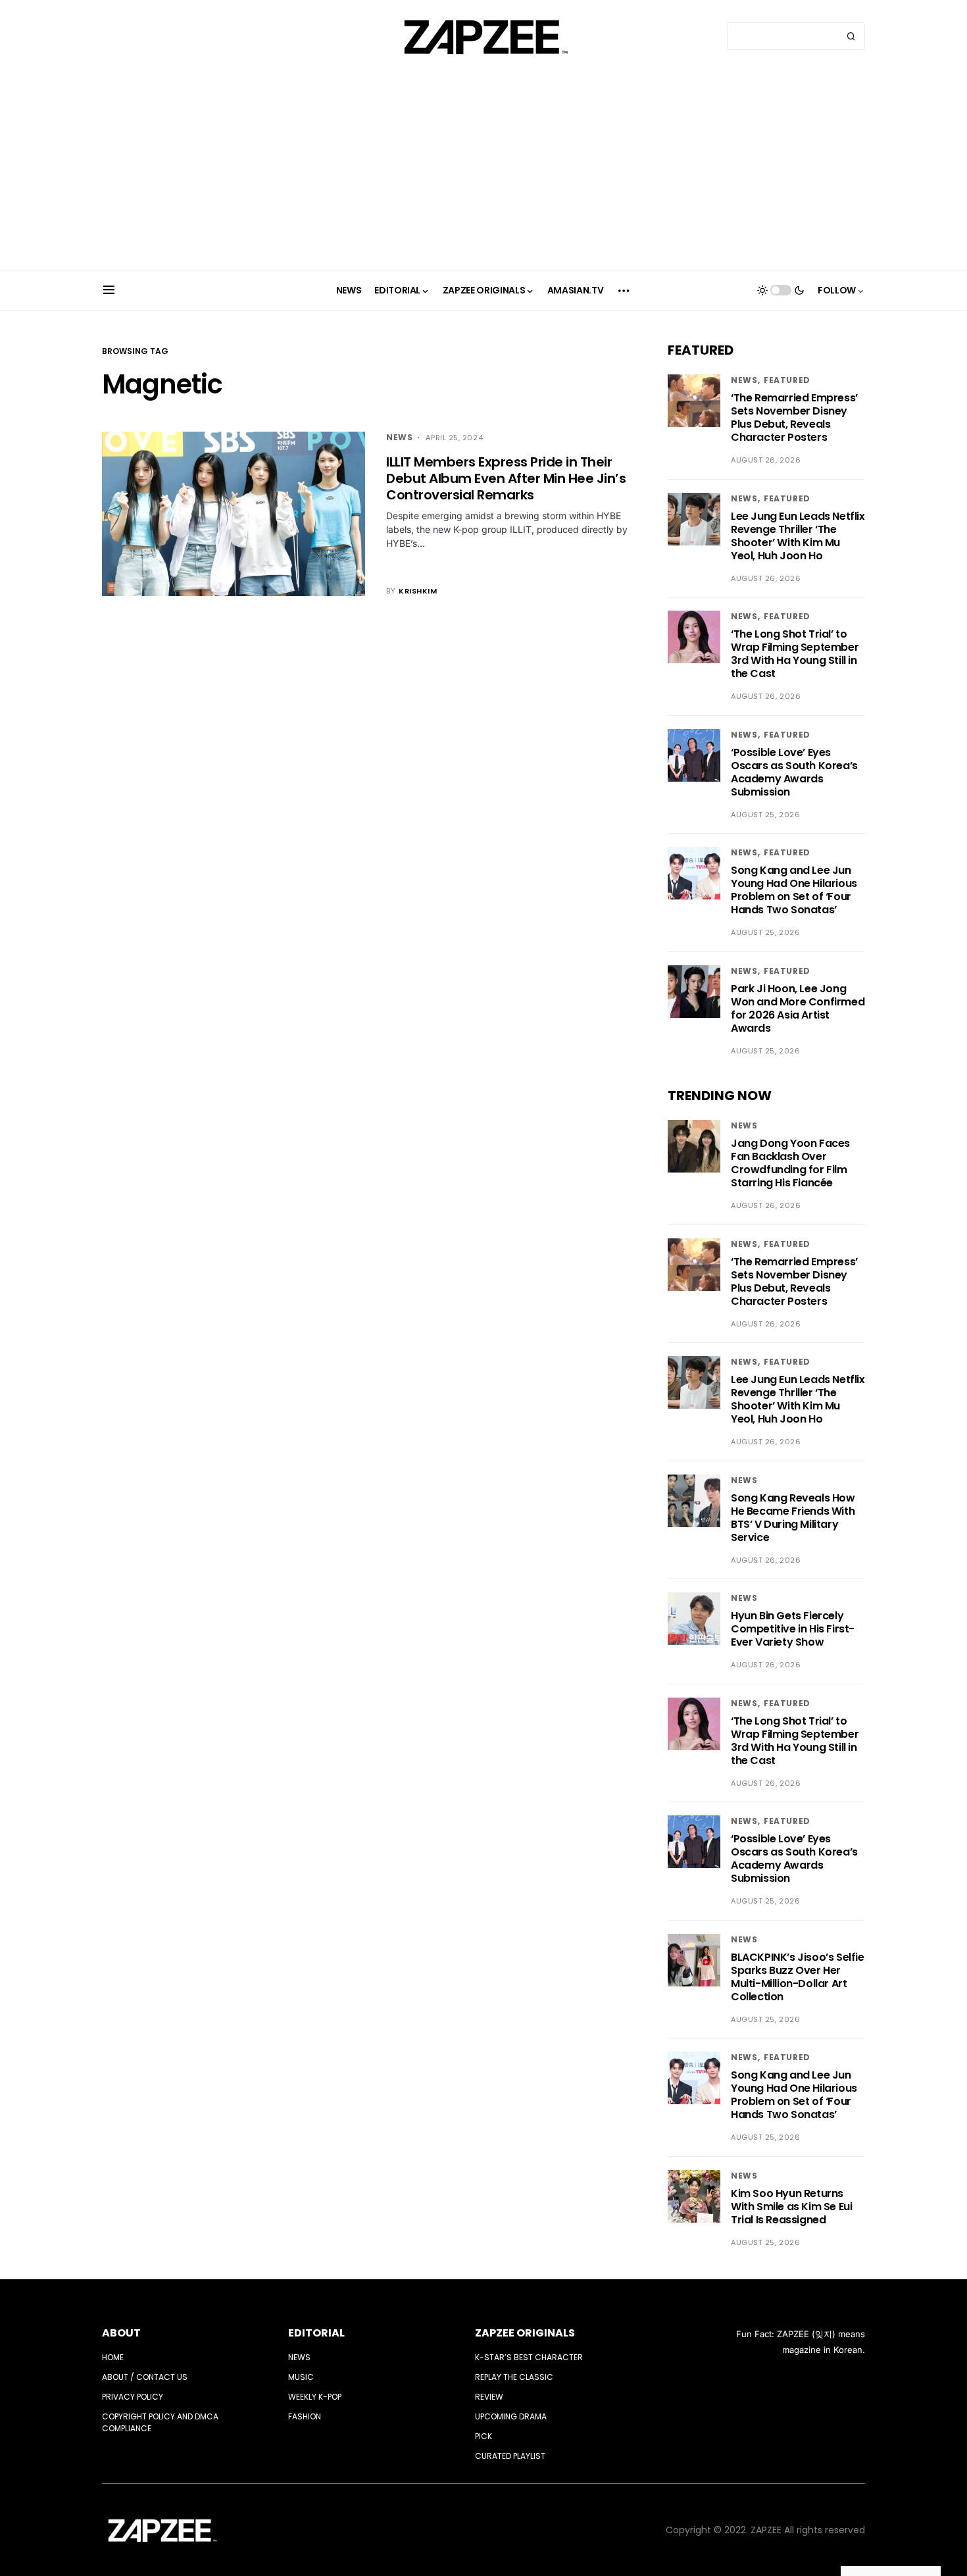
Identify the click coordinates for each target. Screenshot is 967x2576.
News (399, 437)
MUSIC (301, 2377)
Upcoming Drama (511, 2416)
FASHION (305, 2416)
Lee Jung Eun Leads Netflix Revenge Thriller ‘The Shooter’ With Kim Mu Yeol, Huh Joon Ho (798, 536)
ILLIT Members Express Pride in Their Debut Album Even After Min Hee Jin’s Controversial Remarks (506, 478)
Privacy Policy (133, 2397)
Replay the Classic (514, 2377)
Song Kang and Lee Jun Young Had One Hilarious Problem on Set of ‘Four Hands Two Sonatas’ (794, 890)
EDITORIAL (316, 2333)
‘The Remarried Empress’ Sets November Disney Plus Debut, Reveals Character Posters (794, 417)
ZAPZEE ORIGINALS (525, 2333)
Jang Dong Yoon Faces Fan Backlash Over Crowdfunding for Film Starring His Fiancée (790, 1163)
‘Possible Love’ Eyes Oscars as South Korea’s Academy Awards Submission (794, 772)
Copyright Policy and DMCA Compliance (160, 2422)
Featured (787, 380)
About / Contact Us (145, 2377)
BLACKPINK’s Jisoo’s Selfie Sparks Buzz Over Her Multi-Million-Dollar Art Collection (798, 1977)
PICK (484, 2436)
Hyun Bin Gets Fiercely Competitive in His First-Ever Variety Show (793, 1629)
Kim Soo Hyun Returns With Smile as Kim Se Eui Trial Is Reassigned (791, 2207)
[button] (109, 290)
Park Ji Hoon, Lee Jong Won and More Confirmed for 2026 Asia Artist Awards (798, 1008)
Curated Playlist (510, 2456)
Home (113, 2357)
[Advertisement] (484, 171)
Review (489, 2397)
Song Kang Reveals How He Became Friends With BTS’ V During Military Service (793, 1518)
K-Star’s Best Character (529, 2357)
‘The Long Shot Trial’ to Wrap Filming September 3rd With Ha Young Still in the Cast (795, 654)
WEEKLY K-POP (315, 2397)
